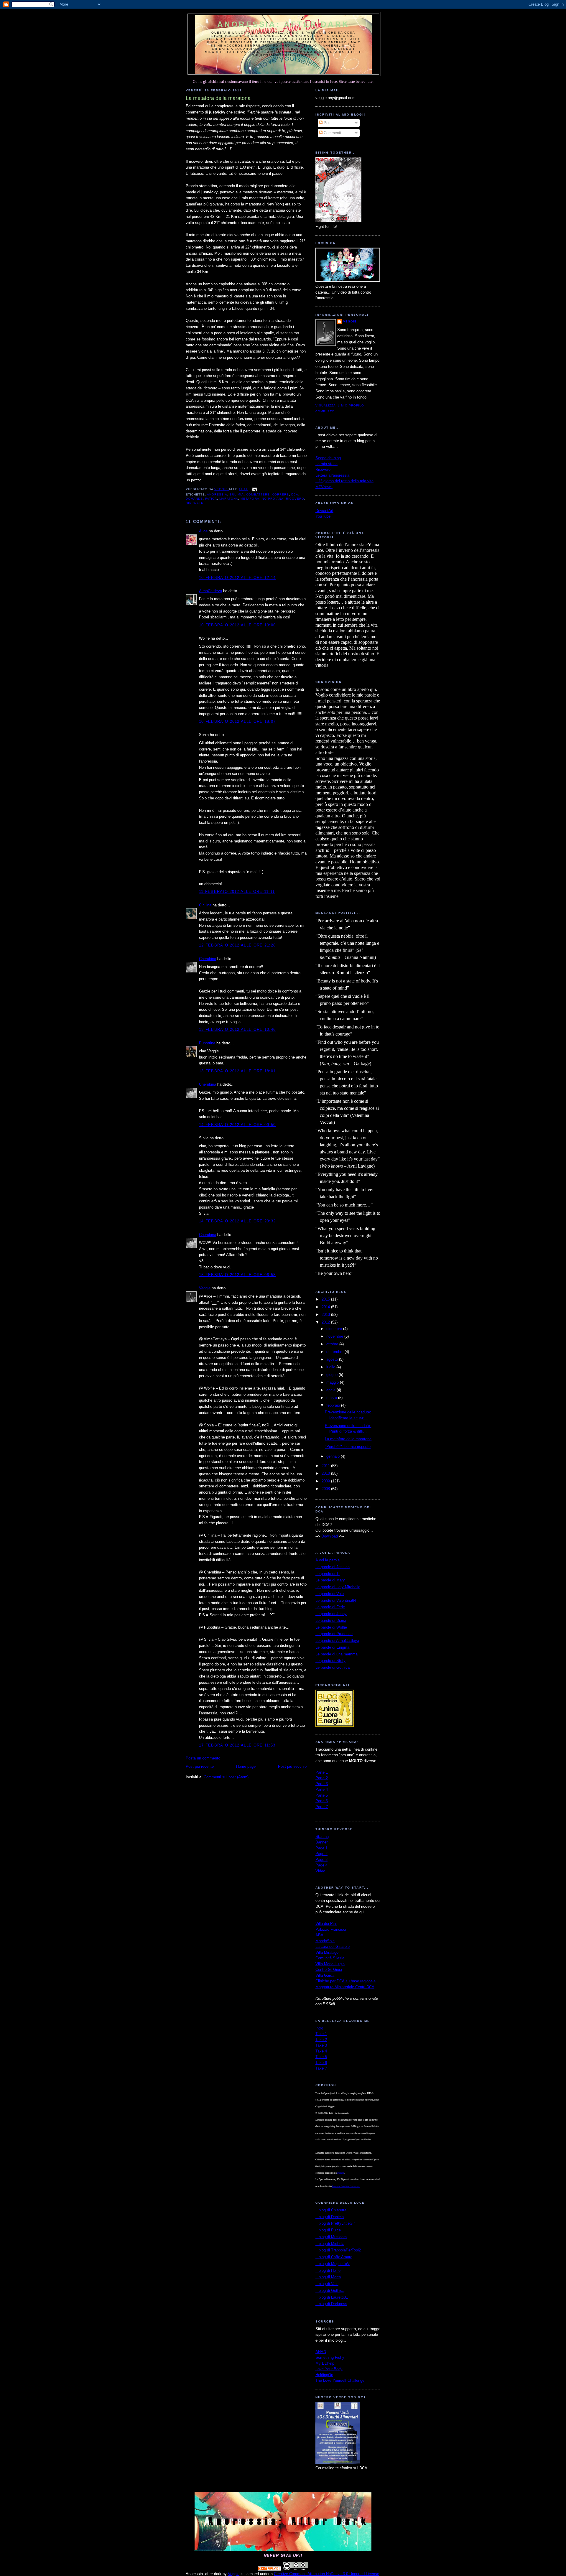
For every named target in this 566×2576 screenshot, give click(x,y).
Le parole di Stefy (330, 1661)
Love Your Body (329, 2369)
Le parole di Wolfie (331, 1627)
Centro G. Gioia (329, 1970)
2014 (326, 1307)
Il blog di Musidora (331, 2237)
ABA (319, 1935)
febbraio (334, 1405)
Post (327, 123)
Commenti (332, 133)
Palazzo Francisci (331, 1929)
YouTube (323, 516)
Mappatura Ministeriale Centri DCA (345, 1987)
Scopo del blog (328, 458)
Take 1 (321, 2034)
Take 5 (321, 2057)
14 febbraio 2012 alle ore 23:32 (237, 1221)
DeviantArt (324, 511)
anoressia (217, 494)
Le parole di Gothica (333, 1667)
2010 (326, 1473)
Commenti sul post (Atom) (226, 1777)
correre (280, 494)
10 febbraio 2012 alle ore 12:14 (237, 578)
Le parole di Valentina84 (336, 1600)
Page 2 (321, 1854)
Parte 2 (322, 1778)
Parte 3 (322, 1784)
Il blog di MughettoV (333, 2264)
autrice (341, 2173)
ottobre (333, 1344)
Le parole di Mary (330, 1580)
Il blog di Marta (328, 2277)
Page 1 (321, 1848)
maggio (333, 1382)
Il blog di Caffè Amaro (334, 2257)
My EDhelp (325, 2363)
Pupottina (207, 1043)
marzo (332, 1398)
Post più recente (200, 1766)
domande (194, 499)
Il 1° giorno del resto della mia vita (344, 481)
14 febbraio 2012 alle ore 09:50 (237, 1125)
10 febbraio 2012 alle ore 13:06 (237, 625)
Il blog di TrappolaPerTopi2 (338, 2250)
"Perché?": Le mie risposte (348, 1447)
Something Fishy (330, 2357)
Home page (246, 1766)
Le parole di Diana (331, 1621)
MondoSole (325, 1941)
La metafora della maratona (348, 1439)
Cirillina (205, 905)
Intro (319, 2028)
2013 (326, 1315)
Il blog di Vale (327, 2284)
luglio (331, 1367)
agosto (333, 1359)
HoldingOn (324, 2375)
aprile (331, 1390)
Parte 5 (322, 1795)
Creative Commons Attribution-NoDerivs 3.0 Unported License (326, 2574)
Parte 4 (322, 1789)
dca (295, 494)
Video (320, 1871)
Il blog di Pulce (328, 2230)
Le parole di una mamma (337, 1654)
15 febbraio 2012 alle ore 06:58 (237, 1275)
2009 (326, 1481)
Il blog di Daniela (330, 2217)
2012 (326, 1322)
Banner (321, 1842)
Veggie (205, 1288)
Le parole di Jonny (331, 1614)
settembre (335, 1352)
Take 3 (321, 2045)
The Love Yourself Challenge (340, 2380)
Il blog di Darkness (331, 2304)
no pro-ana (273, 499)
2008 (326, 1489)
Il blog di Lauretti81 (332, 2297)
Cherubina (208, 959)
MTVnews (324, 487)
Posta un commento (203, 1758)
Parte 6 (322, 1801)
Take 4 (321, 2051)
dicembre (335, 1329)
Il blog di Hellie (328, 2270)
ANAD (321, 2352)
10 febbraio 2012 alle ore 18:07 (237, 721)
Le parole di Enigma (332, 1647)
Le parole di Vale (330, 1594)
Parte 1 (322, 1772)
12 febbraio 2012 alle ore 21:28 (237, 945)
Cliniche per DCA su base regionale (345, 1981)
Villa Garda (325, 1975)
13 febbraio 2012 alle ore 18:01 (237, 1071)
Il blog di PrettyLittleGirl (335, 2223)
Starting (322, 1837)
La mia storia (326, 464)
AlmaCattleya (210, 591)
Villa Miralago (327, 1952)
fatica (211, 499)
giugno (333, 1375)
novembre (335, 1336)
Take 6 (321, 2063)
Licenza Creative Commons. (346, 2186)
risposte (195, 503)
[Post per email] (254, 489)
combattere (258, 494)
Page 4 (321, 1865)
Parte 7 (322, 1807)
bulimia (237, 494)
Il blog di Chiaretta (331, 2210)
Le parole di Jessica (333, 1567)
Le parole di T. (328, 1574)
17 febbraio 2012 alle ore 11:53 (237, 1745)
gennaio (334, 1456)
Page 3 (321, 1860)
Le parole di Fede (330, 1607)
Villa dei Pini (326, 1924)
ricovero (295, 499)
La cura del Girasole (333, 1947)
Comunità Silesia (330, 1958)
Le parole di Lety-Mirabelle (338, 1587)
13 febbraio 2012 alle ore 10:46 (237, 1029)
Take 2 (321, 2040)
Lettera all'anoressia (332, 475)
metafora (250, 499)
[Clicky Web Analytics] (269, 2569)
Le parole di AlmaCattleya (337, 1641)
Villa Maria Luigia (330, 1964)
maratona (229, 499)
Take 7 (321, 2068)
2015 (326, 1299)
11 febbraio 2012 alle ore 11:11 (237, 892)
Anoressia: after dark (283, 24)
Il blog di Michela (330, 2244)
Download (330, 1536)
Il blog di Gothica (330, 2291)
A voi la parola (328, 1560)
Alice (203, 531)
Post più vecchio (292, 1766)
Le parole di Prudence (334, 1634)
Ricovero (323, 469)
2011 (326, 1466)
